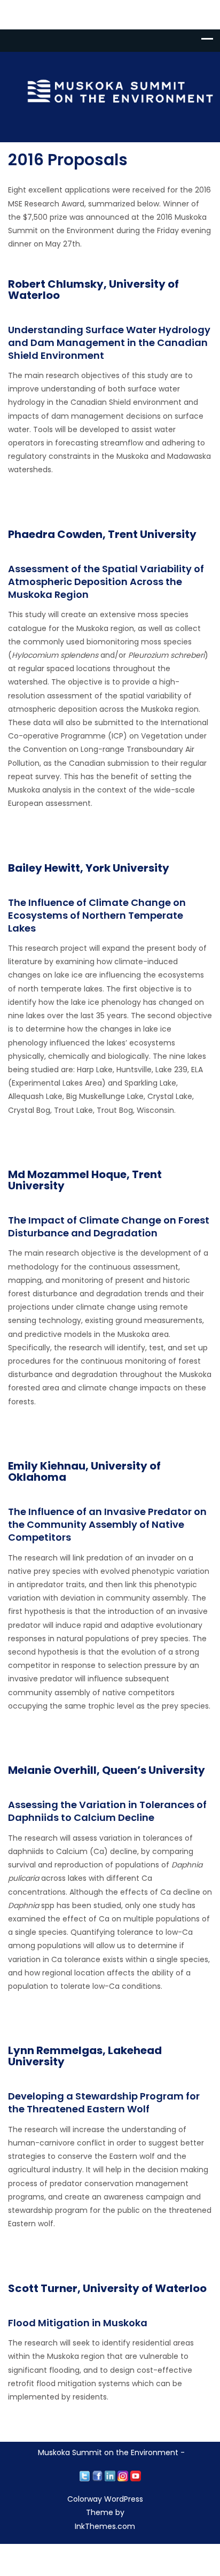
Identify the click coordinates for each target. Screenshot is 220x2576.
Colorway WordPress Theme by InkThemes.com (105, 2512)
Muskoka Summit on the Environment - (111, 2452)
